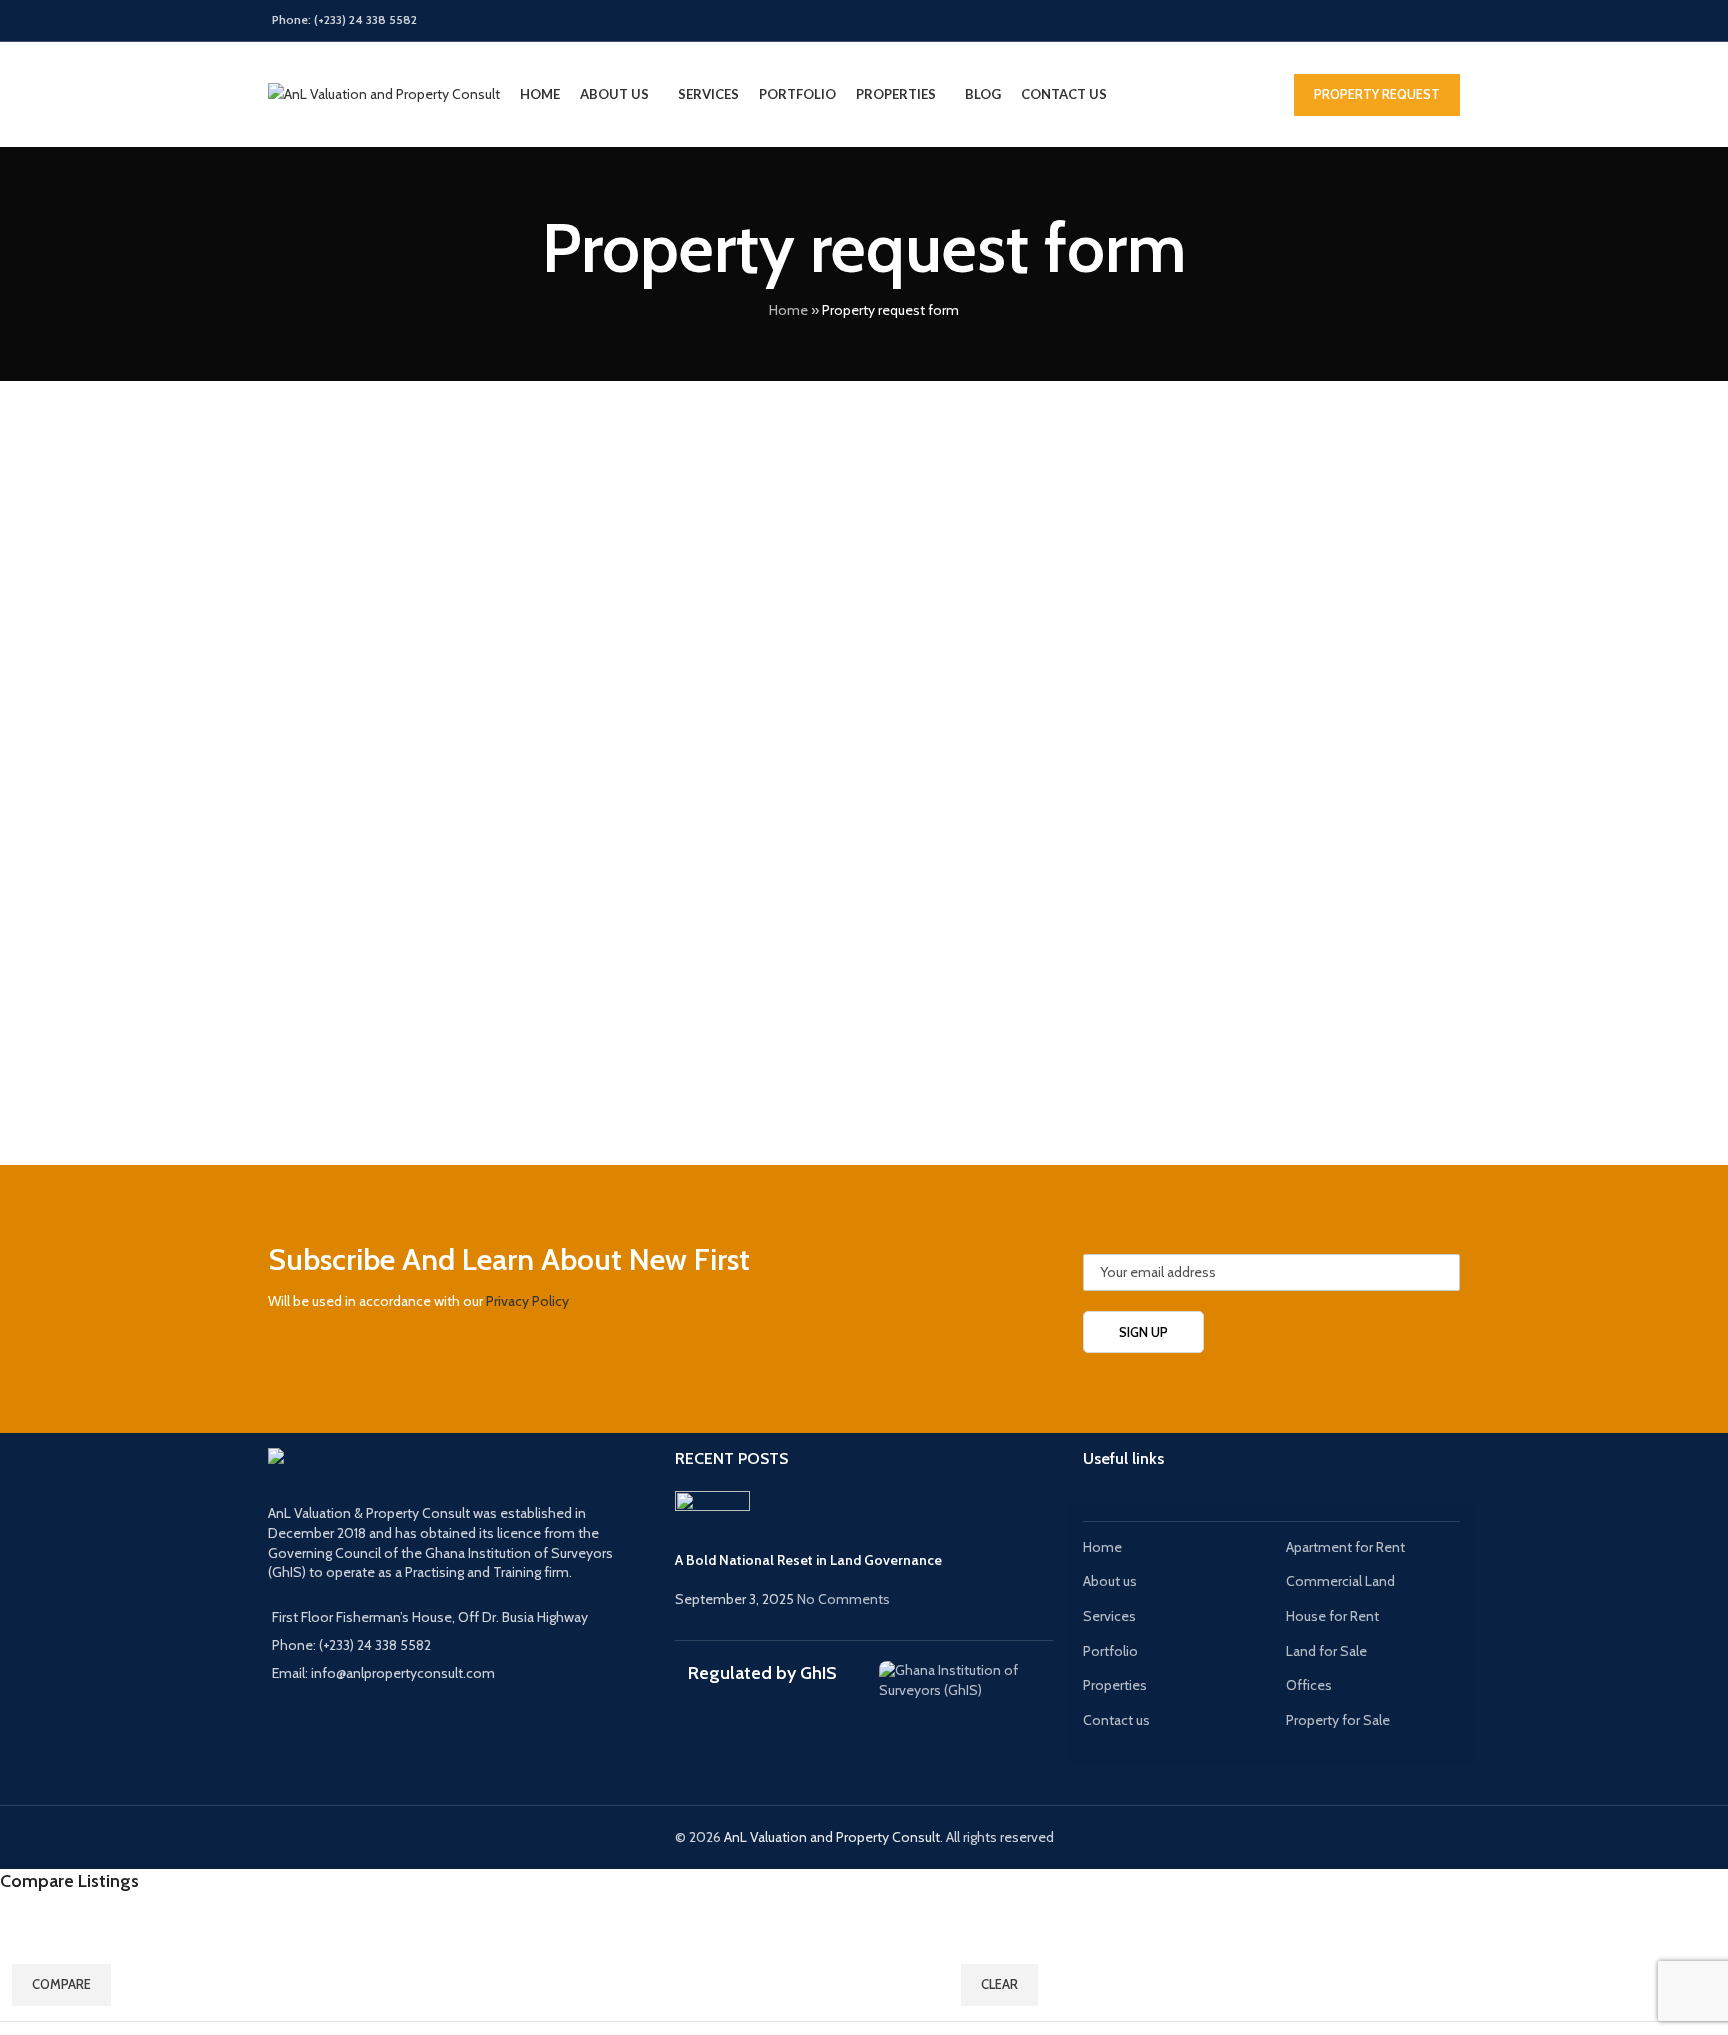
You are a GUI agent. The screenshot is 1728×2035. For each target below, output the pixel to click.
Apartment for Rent (1345, 1547)
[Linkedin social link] (1421, 20)
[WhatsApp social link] (1447, 20)
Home (788, 310)
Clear (999, 1984)
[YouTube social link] (1396, 20)
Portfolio (1110, 1651)
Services (1109, 1616)
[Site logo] (384, 93)
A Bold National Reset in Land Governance (808, 1560)
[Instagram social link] (1371, 20)
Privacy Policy (527, 1301)
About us (1110, 1581)
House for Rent (1332, 1616)
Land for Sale (1326, 1651)
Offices (1309, 1685)
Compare (61, 1984)
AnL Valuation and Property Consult (832, 1837)
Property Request (1377, 94)
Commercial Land (1340, 1581)
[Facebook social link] (1320, 20)
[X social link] (1345, 20)
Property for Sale (1338, 1720)
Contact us (1116, 1720)
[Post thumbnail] (712, 1519)
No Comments (843, 1599)
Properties (1115, 1685)
